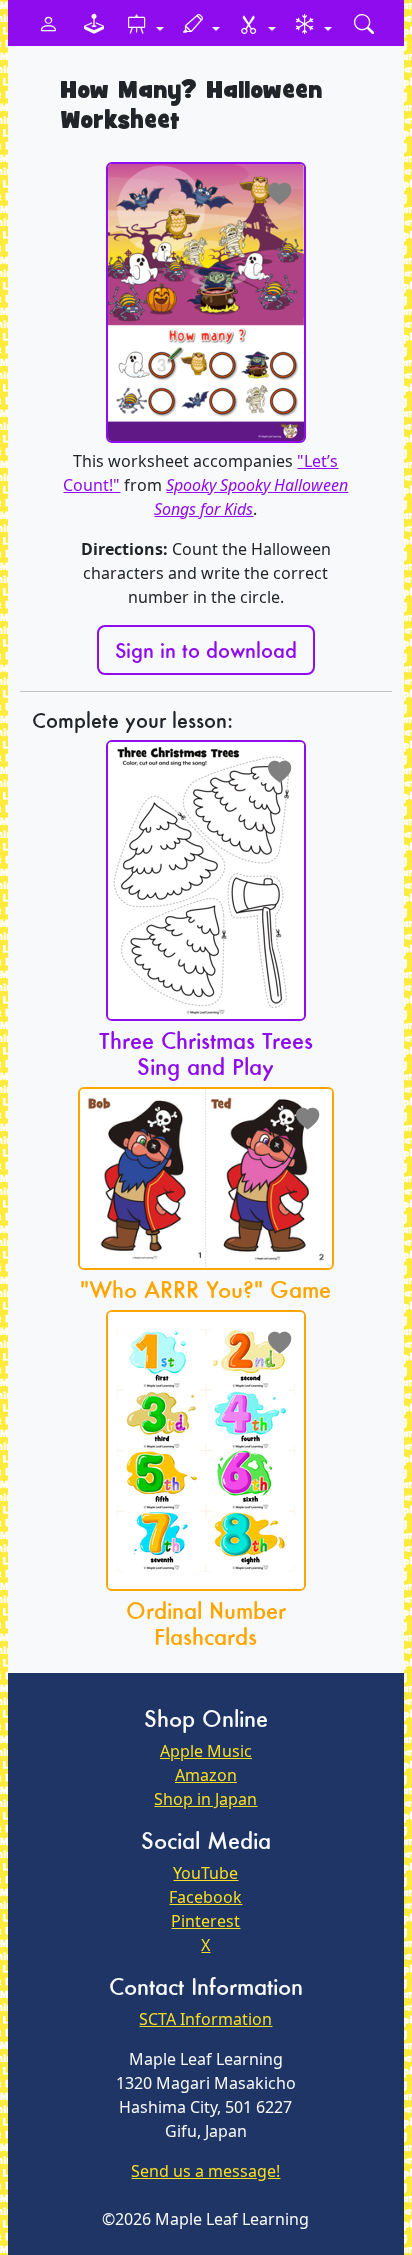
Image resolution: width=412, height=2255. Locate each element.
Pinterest (205, 1921)
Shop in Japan (205, 1799)
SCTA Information (205, 2019)
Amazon (206, 1775)
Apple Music (206, 1751)
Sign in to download (206, 650)
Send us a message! (205, 2171)
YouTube (205, 1873)
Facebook (205, 1897)
